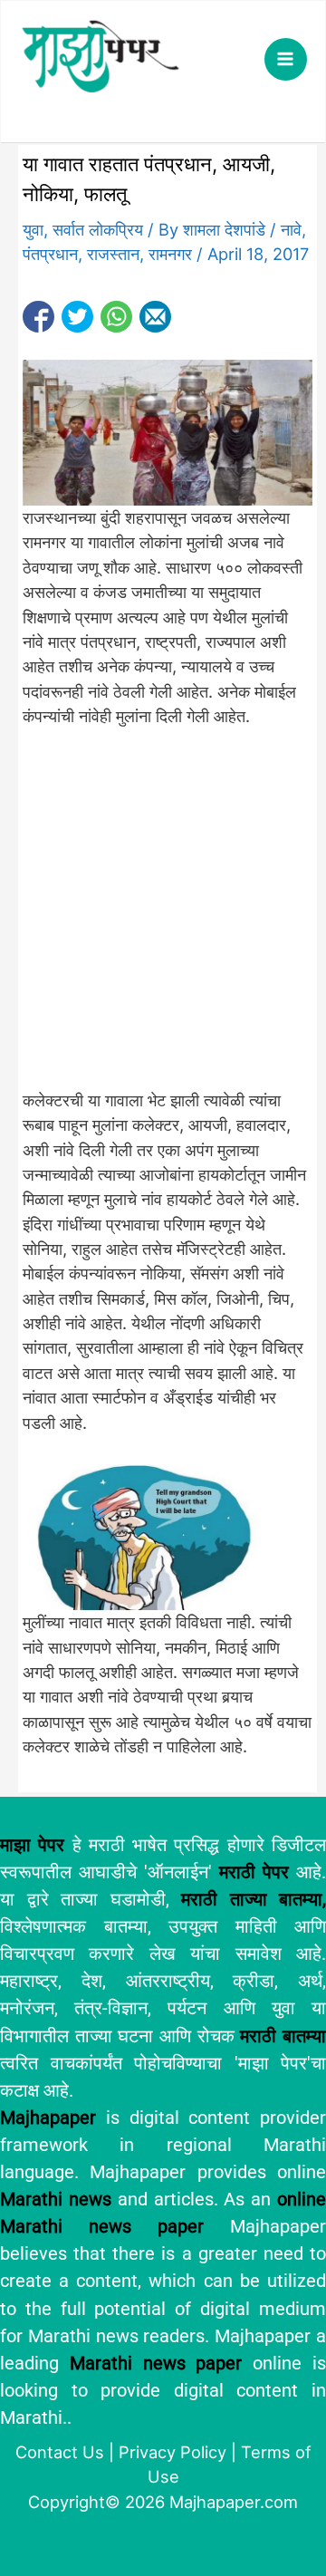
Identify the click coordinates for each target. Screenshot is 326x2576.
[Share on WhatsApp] (116, 317)
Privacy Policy (173, 2452)
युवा (33, 229)
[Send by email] (155, 317)
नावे (291, 229)
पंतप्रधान (50, 254)
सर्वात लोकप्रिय (98, 229)
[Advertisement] (163, 919)
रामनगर (170, 254)
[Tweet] (77, 317)
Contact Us (60, 2452)
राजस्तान (113, 254)
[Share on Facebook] (38, 317)
